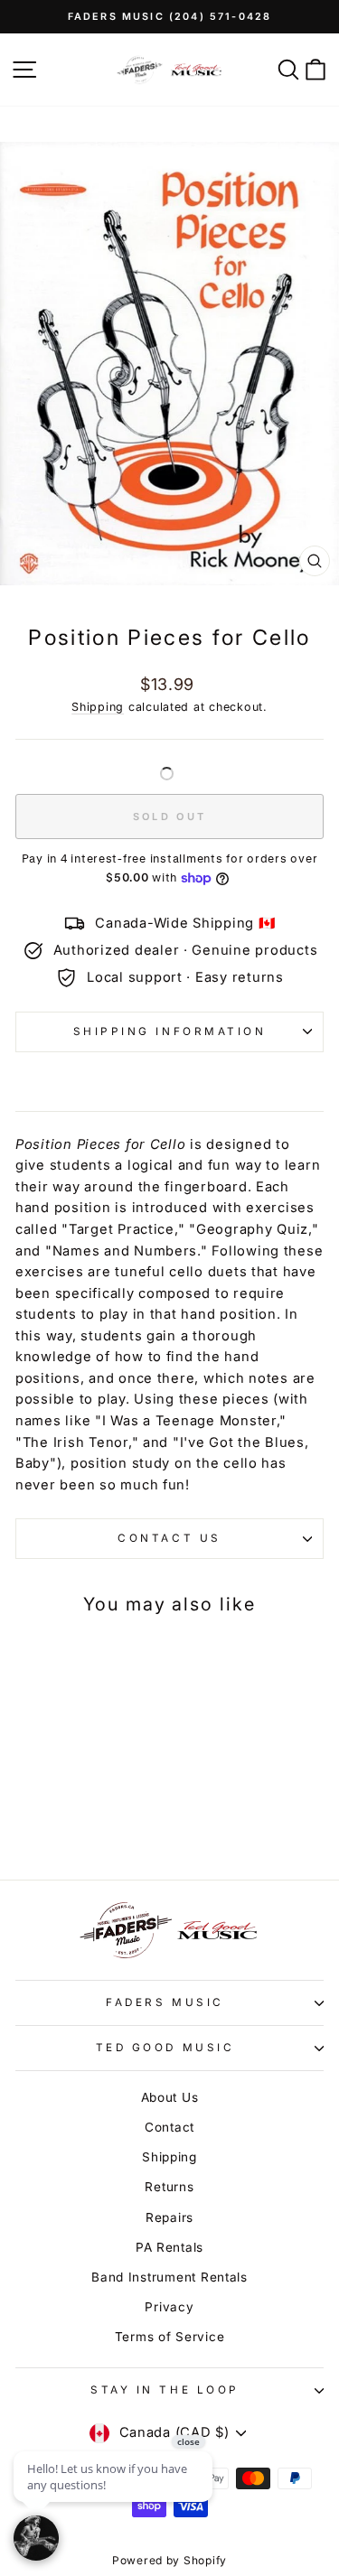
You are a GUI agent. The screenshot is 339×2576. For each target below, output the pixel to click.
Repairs (169, 2217)
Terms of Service (170, 2337)
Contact (169, 2127)
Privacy (169, 2307)
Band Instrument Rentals (169, 2277)
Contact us (169, 1538)
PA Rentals (169, 2247)
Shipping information (170, 1031)
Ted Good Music (165, 2048)
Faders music (165, 2002)
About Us (170, 2097)
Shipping (98, 707)
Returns (169, 2187)
